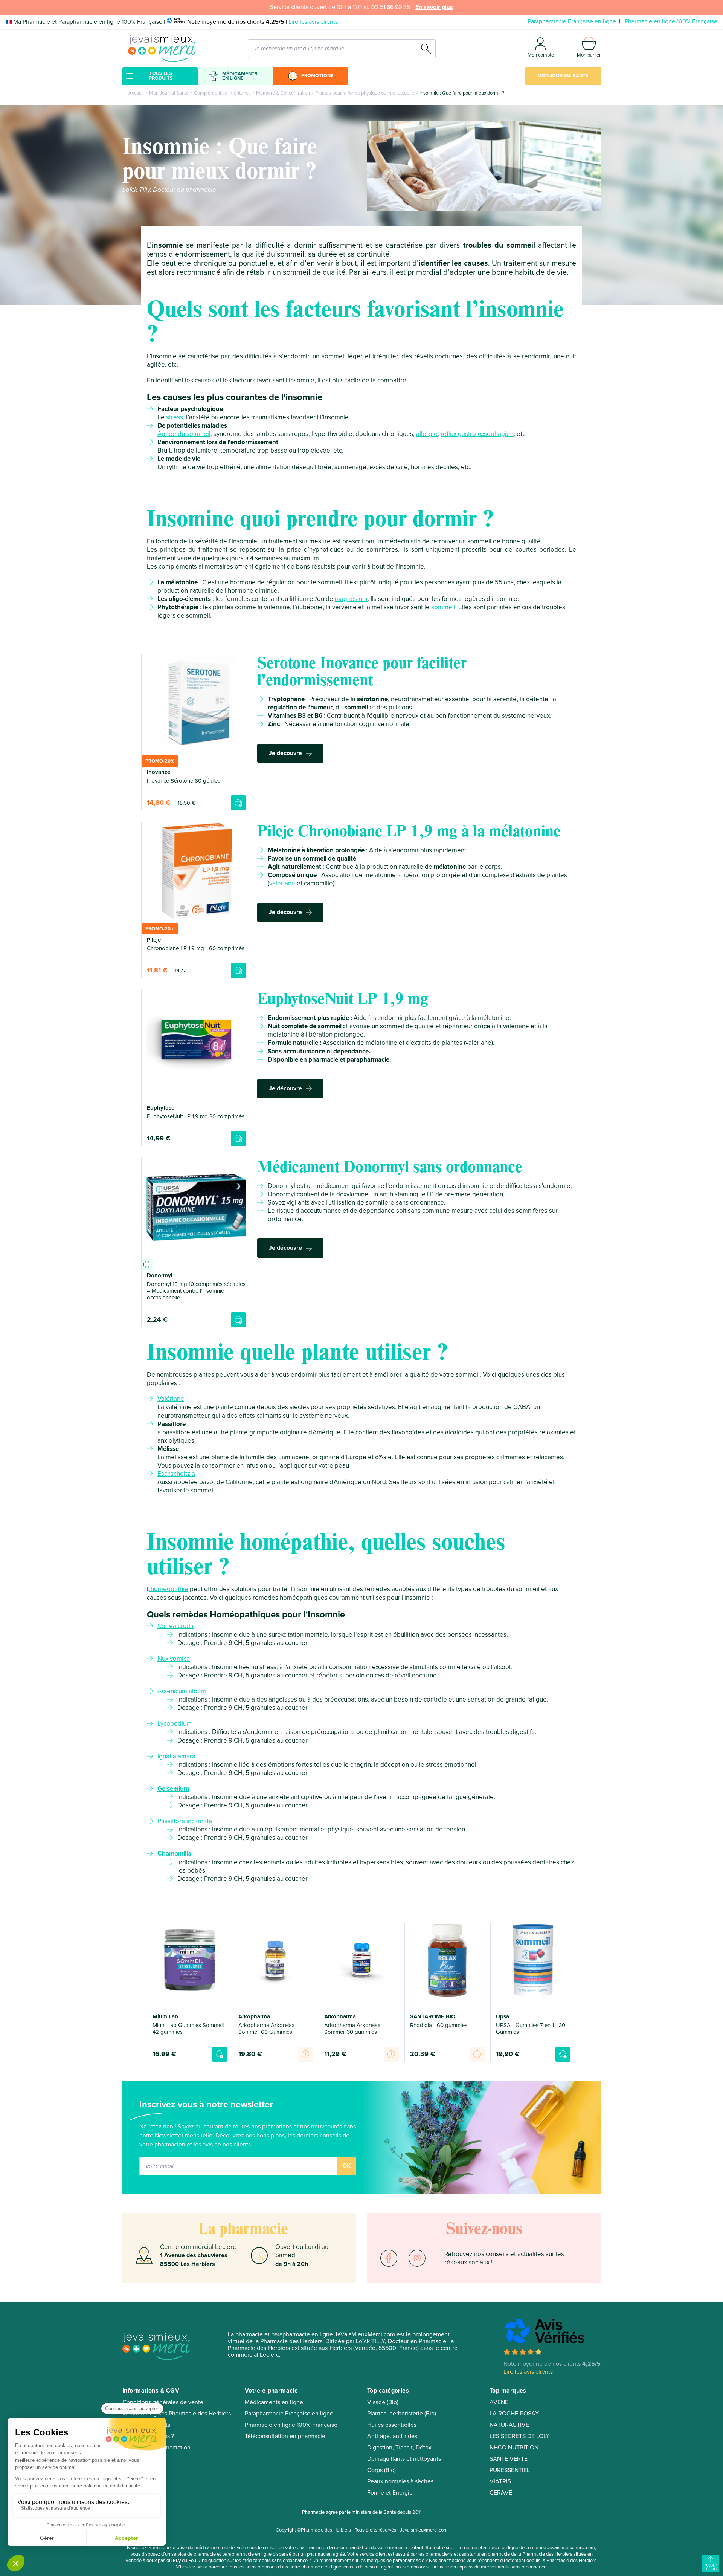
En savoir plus (434, 7)
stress (175, 417)
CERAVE (501, 2493)
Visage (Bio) (383, 2402)
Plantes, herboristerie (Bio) (402, 2414)
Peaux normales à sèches (400, 2481)
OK (346, 2166)
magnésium (351, 599)
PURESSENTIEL (510, 2470)
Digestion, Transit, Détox (399, 2448)
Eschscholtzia (176, 1474)
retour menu (711, 2567)
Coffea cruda (175, 1626)
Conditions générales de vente (163, 2402)
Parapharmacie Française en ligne (572, 21)
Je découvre (285, 753)
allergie (427, 434)
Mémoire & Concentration (283, 93)
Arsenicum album (182, 1691)
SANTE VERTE (509, 2459)
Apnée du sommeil (184, 434)
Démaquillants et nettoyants (404, 2459)
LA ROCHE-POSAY (514, 2414)
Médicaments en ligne (240, 76)
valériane (282, 883)
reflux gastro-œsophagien (477, 434)
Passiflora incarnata (185, 1821)
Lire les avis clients (313, 22)
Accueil (136, 93)
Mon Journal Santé (563, 76)
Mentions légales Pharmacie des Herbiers (177, 2414)
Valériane (171, 1399)
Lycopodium (175, 1724)
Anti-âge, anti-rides (392, 2436)
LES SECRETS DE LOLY (519, 2436)
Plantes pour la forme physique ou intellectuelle (365, 93)
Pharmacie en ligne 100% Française (671, 21)
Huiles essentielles (392, 2425)
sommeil (443, 607)
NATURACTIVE (509, 2425)
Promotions (317, 76)
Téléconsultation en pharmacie (285, 2436)
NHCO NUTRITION (514, 2448)
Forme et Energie (390, 2493)
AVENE (499, 2402)
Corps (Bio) (381, 2470)
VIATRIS (500, 2481)
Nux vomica (174, 1659)
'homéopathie (169, 1589)
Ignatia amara (176, 1756)
